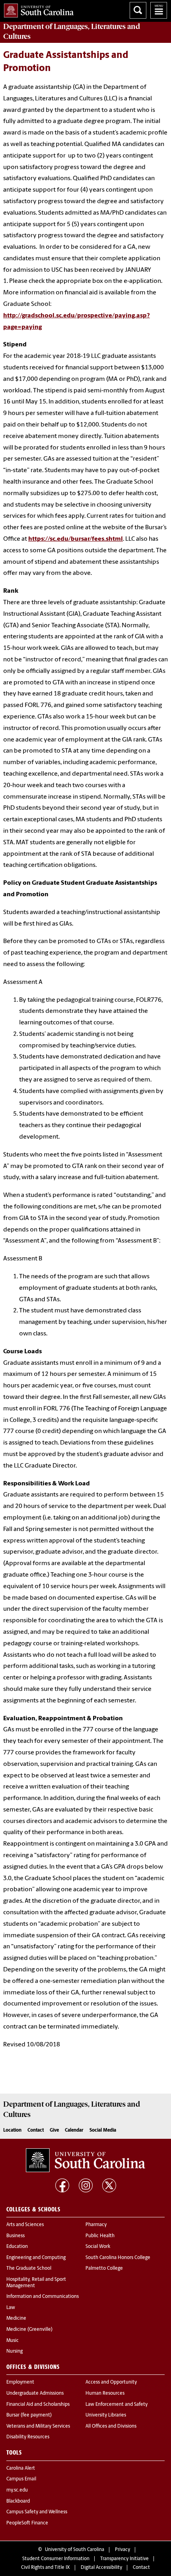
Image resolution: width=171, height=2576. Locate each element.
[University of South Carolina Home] (37, 9)
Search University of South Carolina (138, 10)
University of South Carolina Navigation (159, 10)
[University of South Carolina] (85, 2160)
